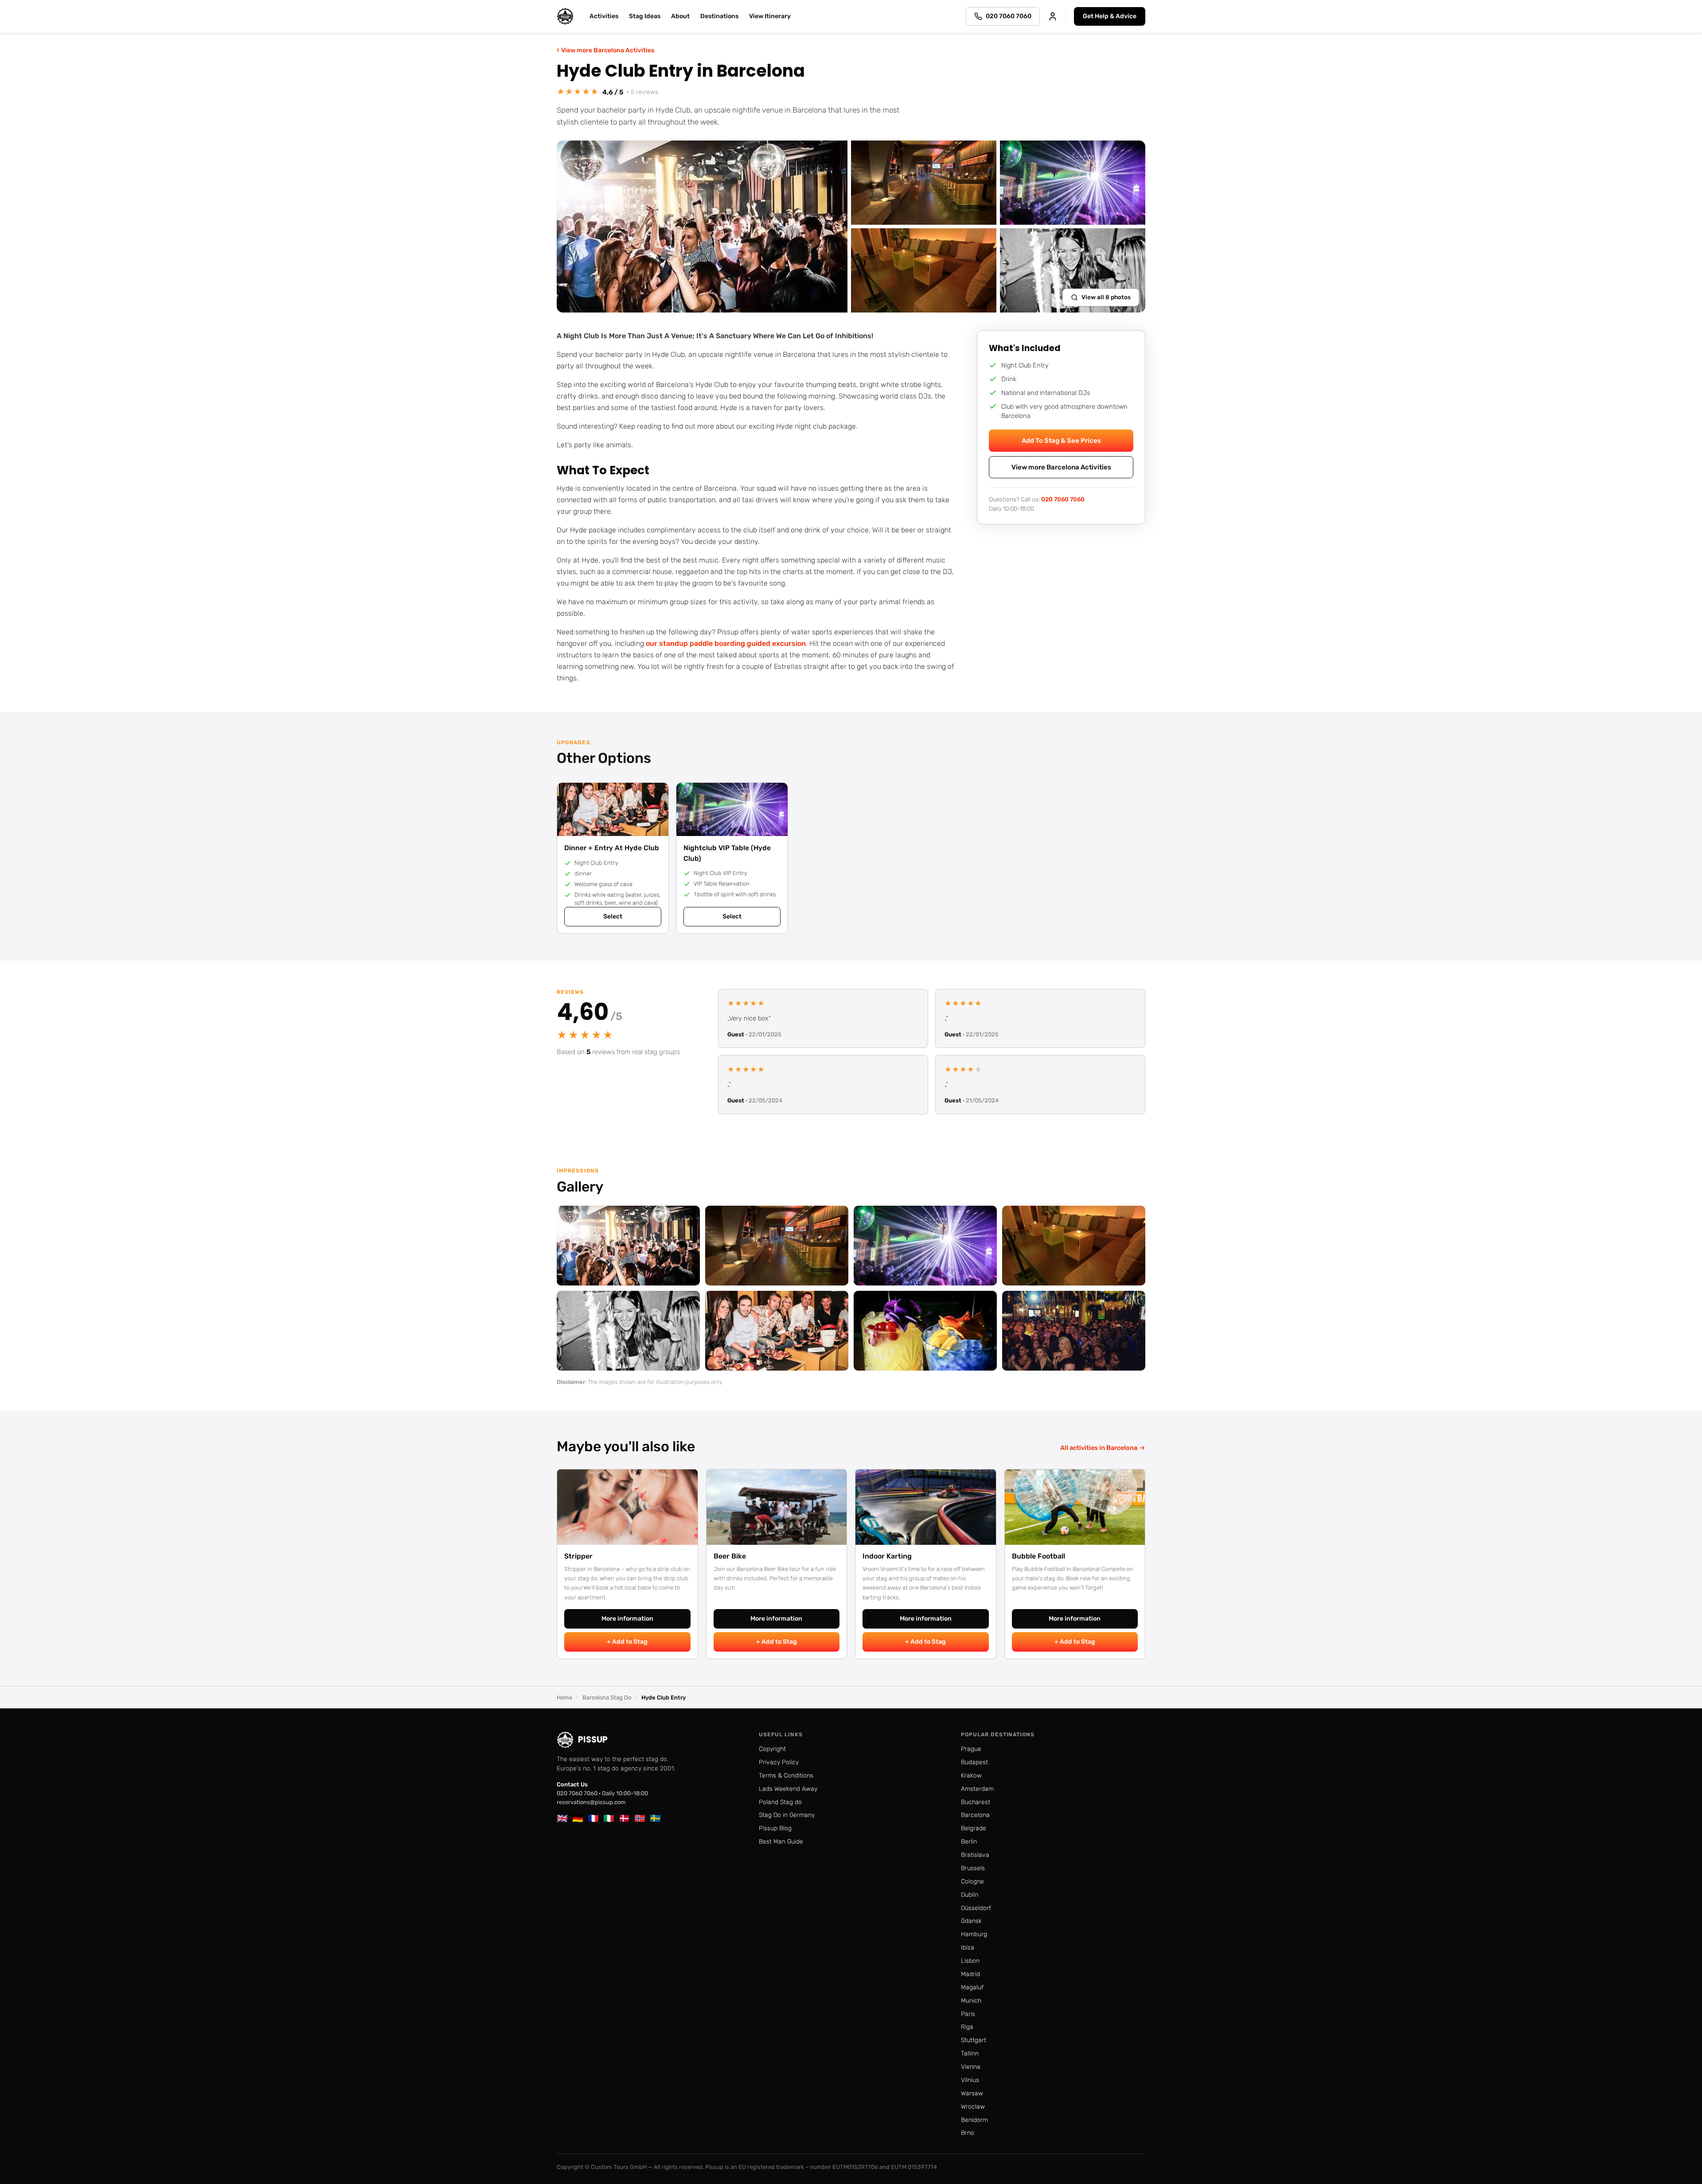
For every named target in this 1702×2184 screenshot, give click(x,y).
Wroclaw (973, 2107)
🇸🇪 (655, 1818)
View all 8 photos (1106, 297)
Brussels (973, 1868)
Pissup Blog (775, 1828)
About (680, 16)
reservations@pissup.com (591, 1802)
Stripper (578, 1556)
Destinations (719, 16)
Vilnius (970, 2080)
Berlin (969, 1842)
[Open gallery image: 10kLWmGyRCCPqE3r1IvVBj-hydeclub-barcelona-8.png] (628, 1331)
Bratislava (975, 1855)
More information (627, 1619)
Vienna (971, 2067)
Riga (967, 2027)
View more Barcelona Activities (605, 50)
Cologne (972, 1881)
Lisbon (970, 1961)
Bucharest (976, 1802)
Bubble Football (1038, 1556)
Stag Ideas (645, 16)
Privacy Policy (779, 1762)
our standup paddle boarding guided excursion (726, 643)
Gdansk (971, 1921)
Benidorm (974, 2120)
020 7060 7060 (1063, 499)
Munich (971, 2001)
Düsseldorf (976, 1908)
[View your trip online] (1053, 16)
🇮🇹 (609, 1818)
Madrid (970, 1974)
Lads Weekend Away (788, 1789)
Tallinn (970, 2053)
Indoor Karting (887, 1556)
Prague (971, 1749)
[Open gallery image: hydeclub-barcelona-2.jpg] (925, 1246)
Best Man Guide (781, 1842)
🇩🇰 (624, 1818)
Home (564, 1698)
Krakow (971, 1776)
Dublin (970, 1895)
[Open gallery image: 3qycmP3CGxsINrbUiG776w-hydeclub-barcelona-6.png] (925, 1331)
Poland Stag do (780, 1802)
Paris (968, 2014)
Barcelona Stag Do (607, 1698)
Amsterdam (977, 1789)
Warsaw (972, 2093)
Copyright (772, 1749)
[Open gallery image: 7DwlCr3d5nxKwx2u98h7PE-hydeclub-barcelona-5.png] (777, 1331)
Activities (604, 16)
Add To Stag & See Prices (1061, 441)
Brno (968, 2133)
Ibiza (968, 1948)
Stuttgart (974, 2040)
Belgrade (974, 1828)
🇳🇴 (640, 1818)
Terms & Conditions (786, 1776)
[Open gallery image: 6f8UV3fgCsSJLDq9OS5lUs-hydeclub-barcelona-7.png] (1074, 1331)
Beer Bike (730, 1556)
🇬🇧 (562, 1818)
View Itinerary (770, 16)
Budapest (974, 1762)
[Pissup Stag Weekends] (565, 16)
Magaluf (972, 1987)
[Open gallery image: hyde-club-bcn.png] (628, 1246)
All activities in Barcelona (1103, 1448)
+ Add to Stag (627, 1642)
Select (613, 916)
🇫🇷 (593, 1818)
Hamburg (974, 1934)
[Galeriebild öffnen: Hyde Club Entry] (702, 227)
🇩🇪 (578, 1818)
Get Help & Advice (1110, 16)
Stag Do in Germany (787, 1815)
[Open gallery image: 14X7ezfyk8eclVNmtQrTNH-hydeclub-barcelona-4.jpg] (1074, 1246)
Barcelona (975, 1815)
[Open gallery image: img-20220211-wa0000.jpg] (777, 1246)
